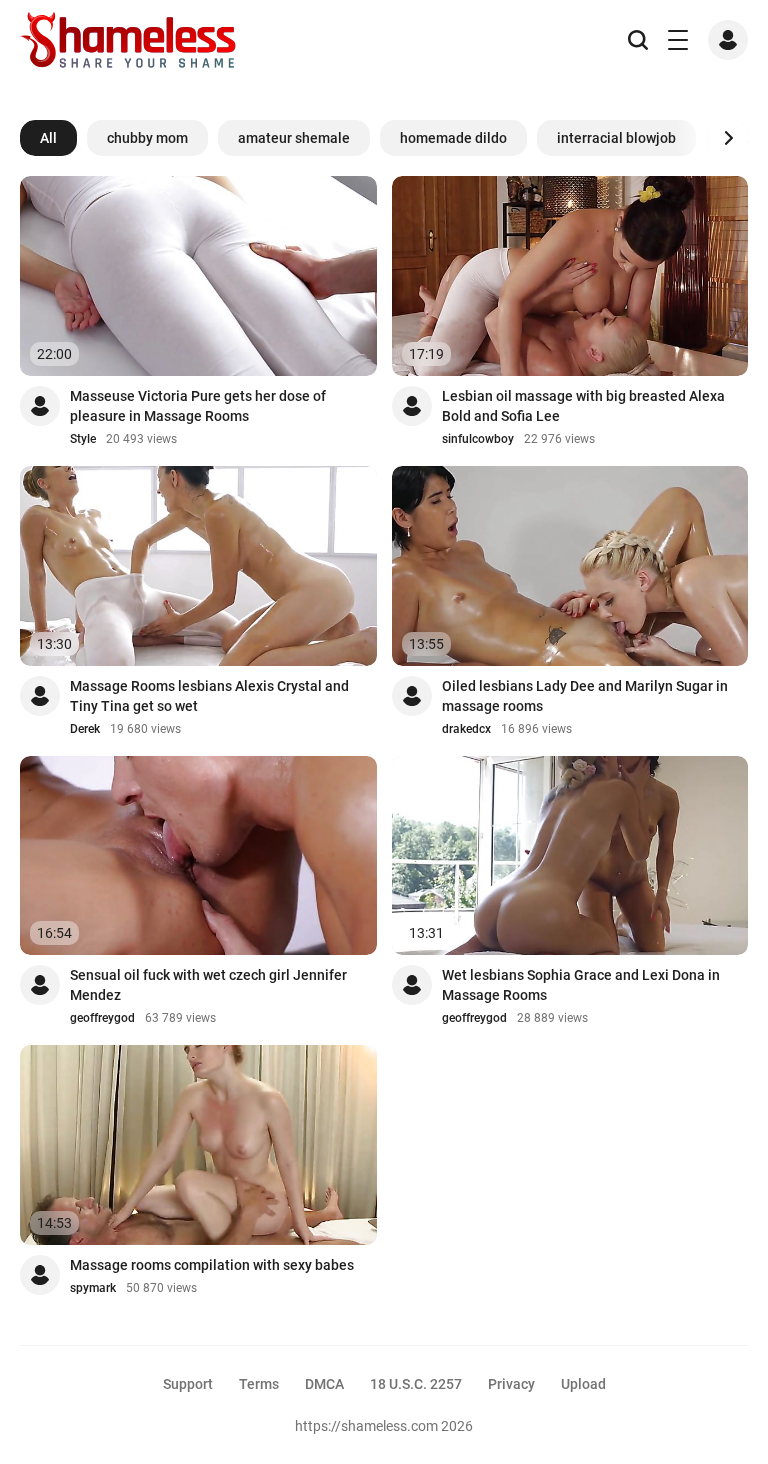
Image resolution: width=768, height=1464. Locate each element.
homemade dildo (453, 138)
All (48, 138)
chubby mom (147, 138)
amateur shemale (294, 138)
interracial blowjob (616, 138)
